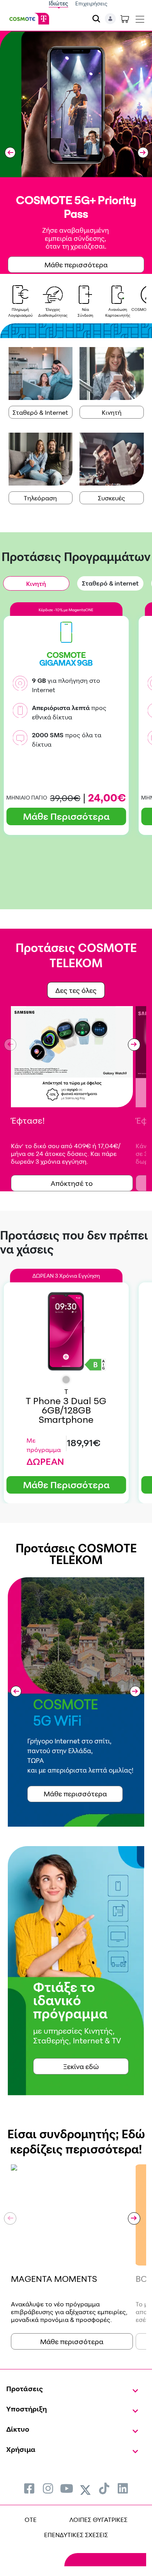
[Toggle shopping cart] (125, 19)
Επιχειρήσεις (91, 3)
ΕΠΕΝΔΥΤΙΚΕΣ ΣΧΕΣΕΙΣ (76, 2535)
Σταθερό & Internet (40, 412)
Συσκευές (111, 498)
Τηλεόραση (40, 498)
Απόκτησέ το (72, 1183)
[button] (10, 153)
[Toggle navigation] (140, 18)
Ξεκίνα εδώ (81, 2066)
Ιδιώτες (58, 3)
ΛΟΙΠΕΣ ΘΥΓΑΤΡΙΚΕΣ (98, 2520)
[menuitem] (29, 2488)
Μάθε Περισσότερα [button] (66, 816)
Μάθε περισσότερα (72, 2341)
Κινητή (112, 412)
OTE (31, 2520)
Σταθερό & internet (110, 583)
